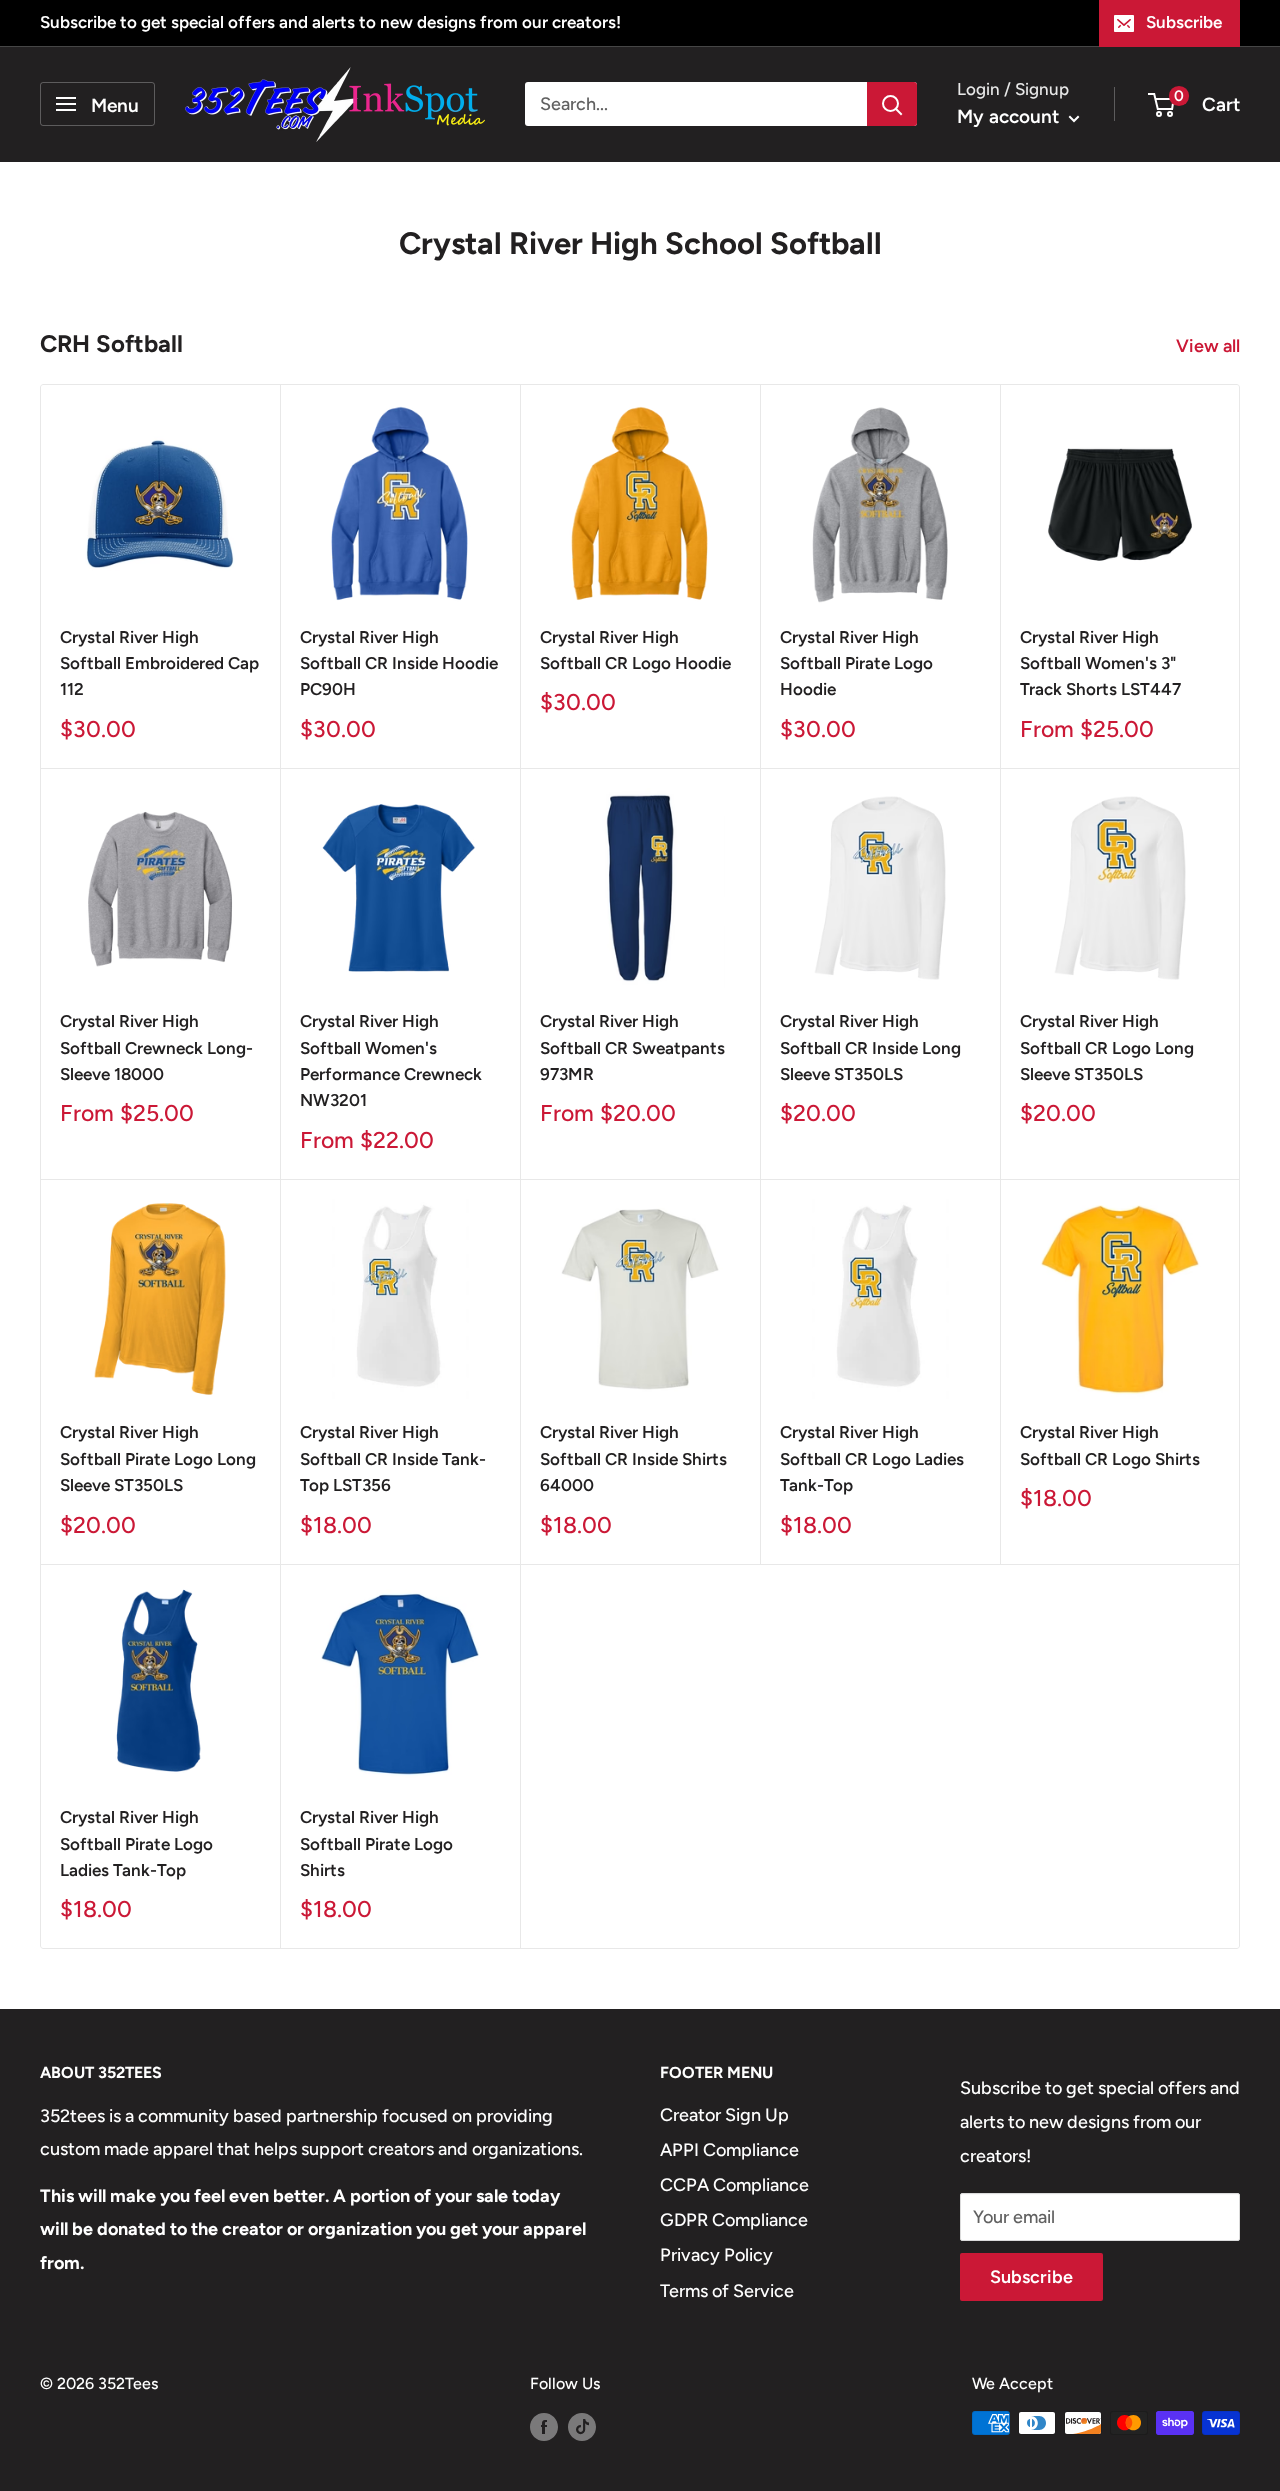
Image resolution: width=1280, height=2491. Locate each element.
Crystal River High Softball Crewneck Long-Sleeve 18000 (156, 1047)
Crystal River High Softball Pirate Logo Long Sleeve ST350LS (158, 1458)
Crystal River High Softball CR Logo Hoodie (635, 650)
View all (1210, 346)
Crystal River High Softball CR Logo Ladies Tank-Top (872, 1458)
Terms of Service (727, 2291)
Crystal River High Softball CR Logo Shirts (1110, 1445)
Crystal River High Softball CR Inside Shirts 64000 (633, 1458)
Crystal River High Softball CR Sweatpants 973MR (632, 1047)
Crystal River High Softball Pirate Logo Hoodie (856, 663)
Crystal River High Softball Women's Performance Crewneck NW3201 (391, 1060)
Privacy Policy (716, 2255)
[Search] (892, 104)
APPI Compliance (729, 2150)
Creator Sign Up (724, 2115)
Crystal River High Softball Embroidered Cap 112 (159, 663)
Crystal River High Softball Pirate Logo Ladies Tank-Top (136, 1843)
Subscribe (1184, 22)
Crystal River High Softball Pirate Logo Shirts (376, 1843)
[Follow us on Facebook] (544, 2426)
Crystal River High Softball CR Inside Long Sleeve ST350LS (870, 1047)
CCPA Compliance (734, 2185)
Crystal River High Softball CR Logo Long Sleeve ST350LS (1107, 1047)
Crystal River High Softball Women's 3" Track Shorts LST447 (1100, 663)
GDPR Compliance (734, 2220)
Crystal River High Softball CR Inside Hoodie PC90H (399, 663)
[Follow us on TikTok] (582, 2426)
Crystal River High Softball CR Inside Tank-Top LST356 (393, 1458)
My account (1010, 116)
